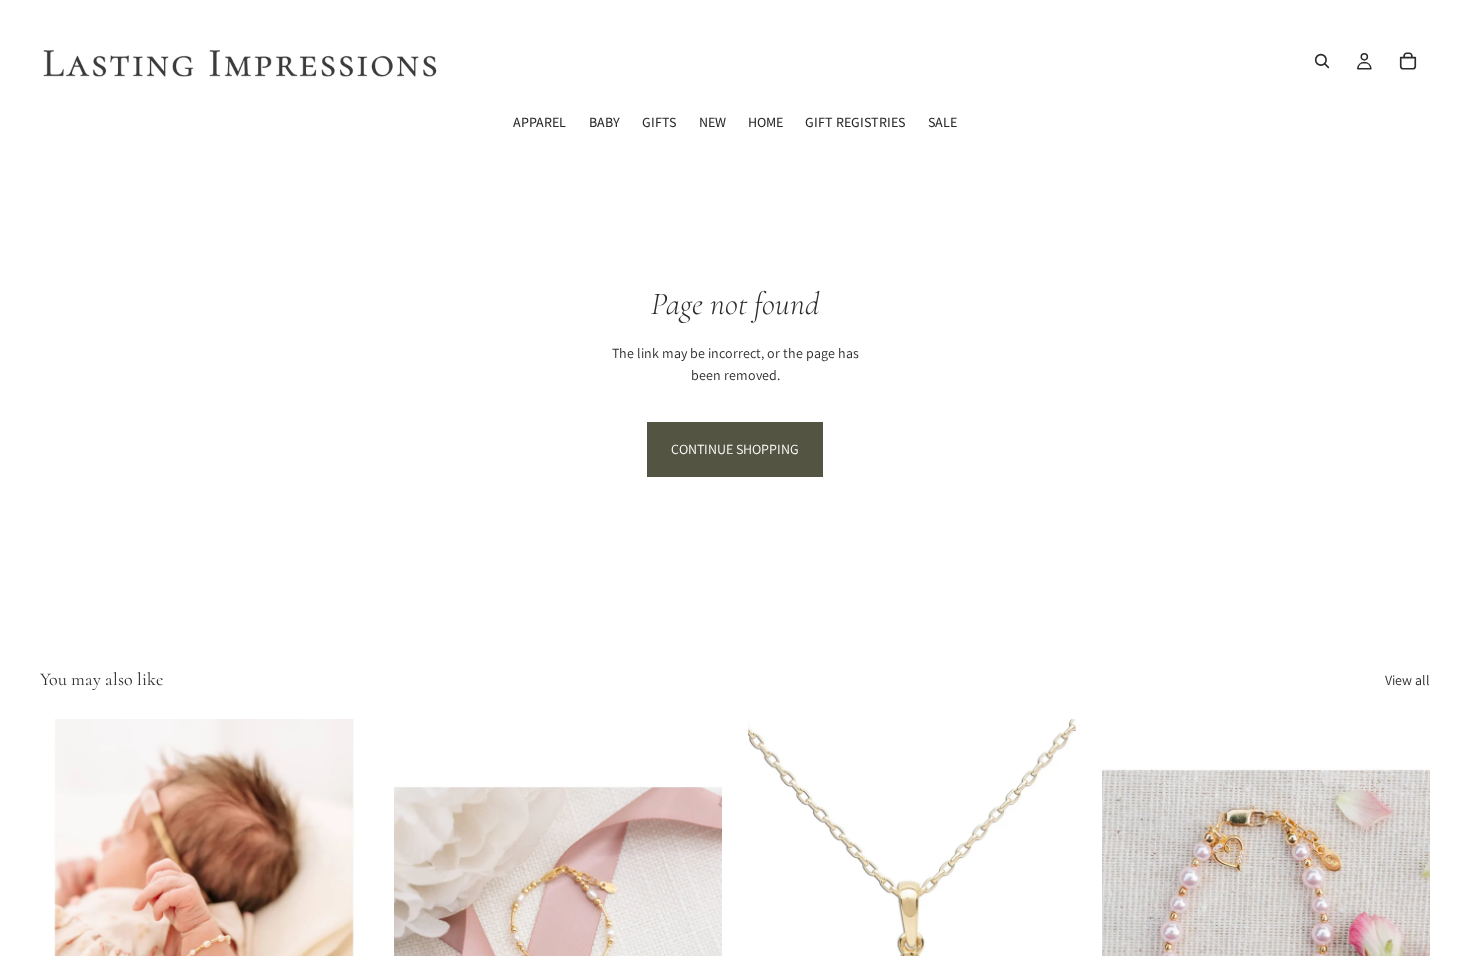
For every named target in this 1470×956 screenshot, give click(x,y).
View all (1407, 680)
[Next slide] (338, 924)
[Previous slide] (70, 924)
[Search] (1322, 61)
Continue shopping (735, 449)
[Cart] (1408, 61)
